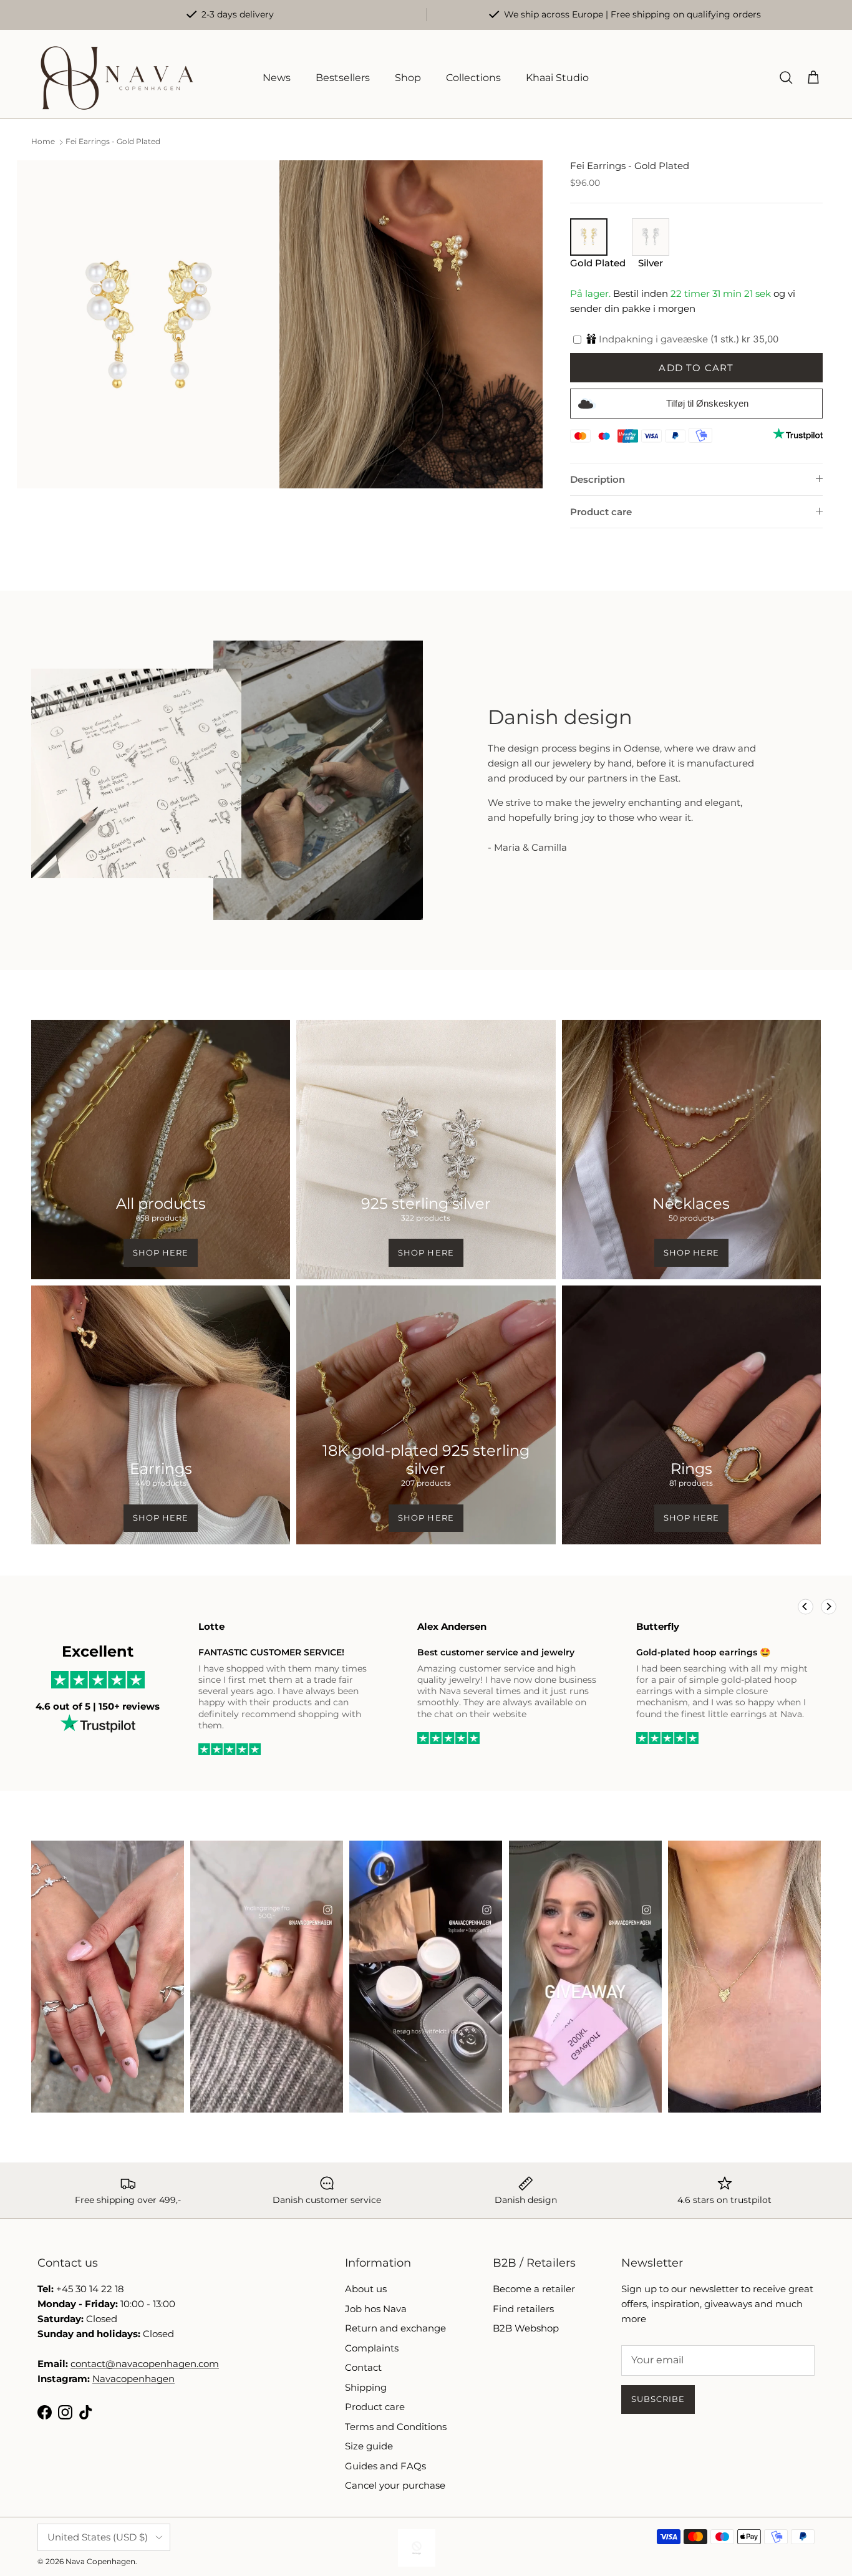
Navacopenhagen (133, 2379)
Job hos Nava (376, 2309)
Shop (408, 78)
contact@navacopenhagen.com (145, 2364)
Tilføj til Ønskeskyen (707, 403)
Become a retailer (534, 2289)
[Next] (829, 1606)
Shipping (366, 2387)
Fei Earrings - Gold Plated (113, 142)
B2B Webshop (526, 2328)
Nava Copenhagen (100, 2561)
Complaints (372, 2348)
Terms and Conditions (396, 2427)
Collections (473, 78)
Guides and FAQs (385, 2466)
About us (366, 2289)
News (277, 78)
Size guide (369, 2446)
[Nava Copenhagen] (117, 78)
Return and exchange (395, 2328)
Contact (363, 2367)
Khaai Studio (557, 78)
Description (598, 479)
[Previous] (806, 1606)
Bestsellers (343, 78)
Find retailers (523, 2309)
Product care (601, 512)
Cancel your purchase (395, 2485)
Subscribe (658, 2399)
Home (43, 142)
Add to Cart (696, 368)
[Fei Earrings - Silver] (651, 252)
